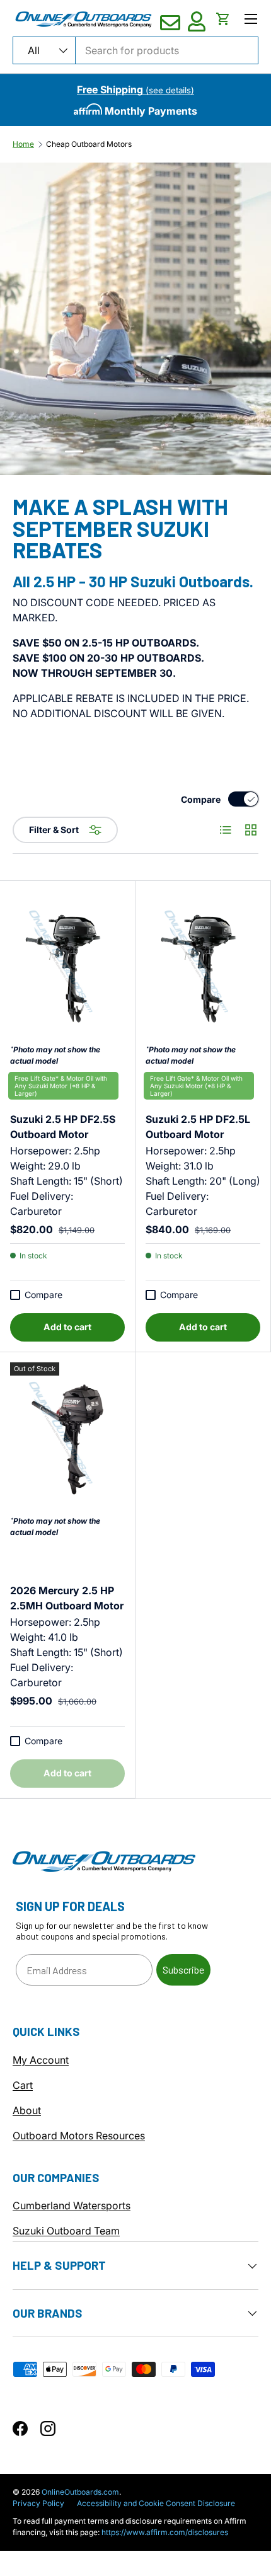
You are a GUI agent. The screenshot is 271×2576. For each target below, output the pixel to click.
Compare (201, 799)
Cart (23, 2085)
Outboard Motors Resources (79, 2136)
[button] (223, 19)
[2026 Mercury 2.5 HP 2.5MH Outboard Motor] (67, 1439)
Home (23, 144)
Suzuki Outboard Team (66, 2231)
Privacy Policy (38, 2503)
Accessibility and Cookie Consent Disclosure (156, 2503)
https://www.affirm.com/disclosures (165, 2532)
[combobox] (135, 50)
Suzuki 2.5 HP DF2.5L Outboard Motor (198, 1120)
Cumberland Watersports (72, 2205)
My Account (41, 2060)
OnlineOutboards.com (80, 2492)
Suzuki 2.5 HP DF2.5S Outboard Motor (63, 1120)
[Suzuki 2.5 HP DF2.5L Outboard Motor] (203, 968)
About (27, 2110)
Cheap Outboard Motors (89, 144)
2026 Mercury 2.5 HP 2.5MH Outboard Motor (67, 1598)
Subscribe (183, 1969)
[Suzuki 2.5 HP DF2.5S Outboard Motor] (67, 968)
